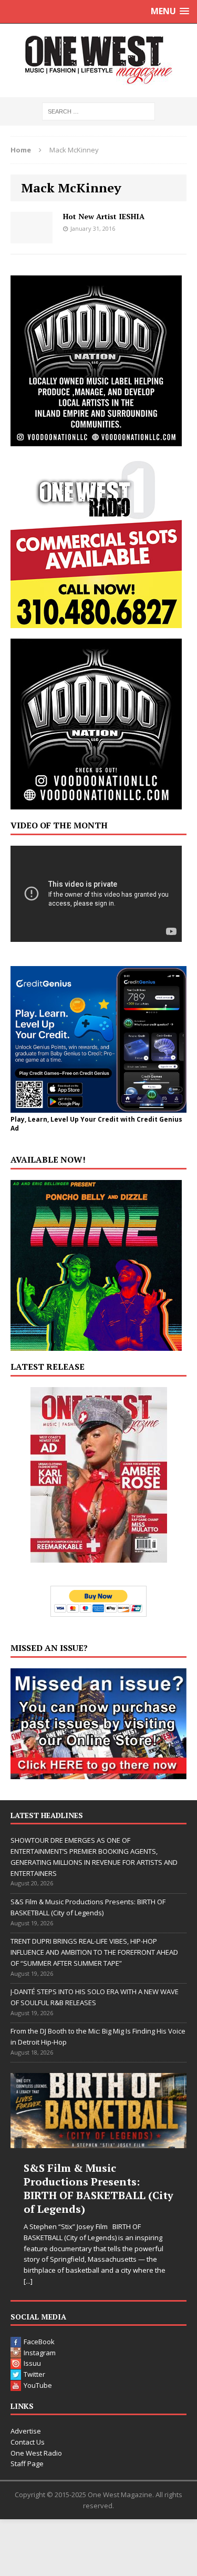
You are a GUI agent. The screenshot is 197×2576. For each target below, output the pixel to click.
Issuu (32, 2363)
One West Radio (36, 2453)
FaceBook (39, 2342)
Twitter (34, 2374)
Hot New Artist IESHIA (104, 216)
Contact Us (28, 2442)
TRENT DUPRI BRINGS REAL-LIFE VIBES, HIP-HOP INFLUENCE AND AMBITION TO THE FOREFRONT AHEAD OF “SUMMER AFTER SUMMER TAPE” (94, 1952)
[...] (28, 2281)
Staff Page (27, 2464)
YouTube (38, 2385)
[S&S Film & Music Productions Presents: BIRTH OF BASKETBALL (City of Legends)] (98, 2110)
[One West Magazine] (98, 60)
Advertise (26, 2431)
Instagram (40, 2353)
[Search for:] (98, 111)
